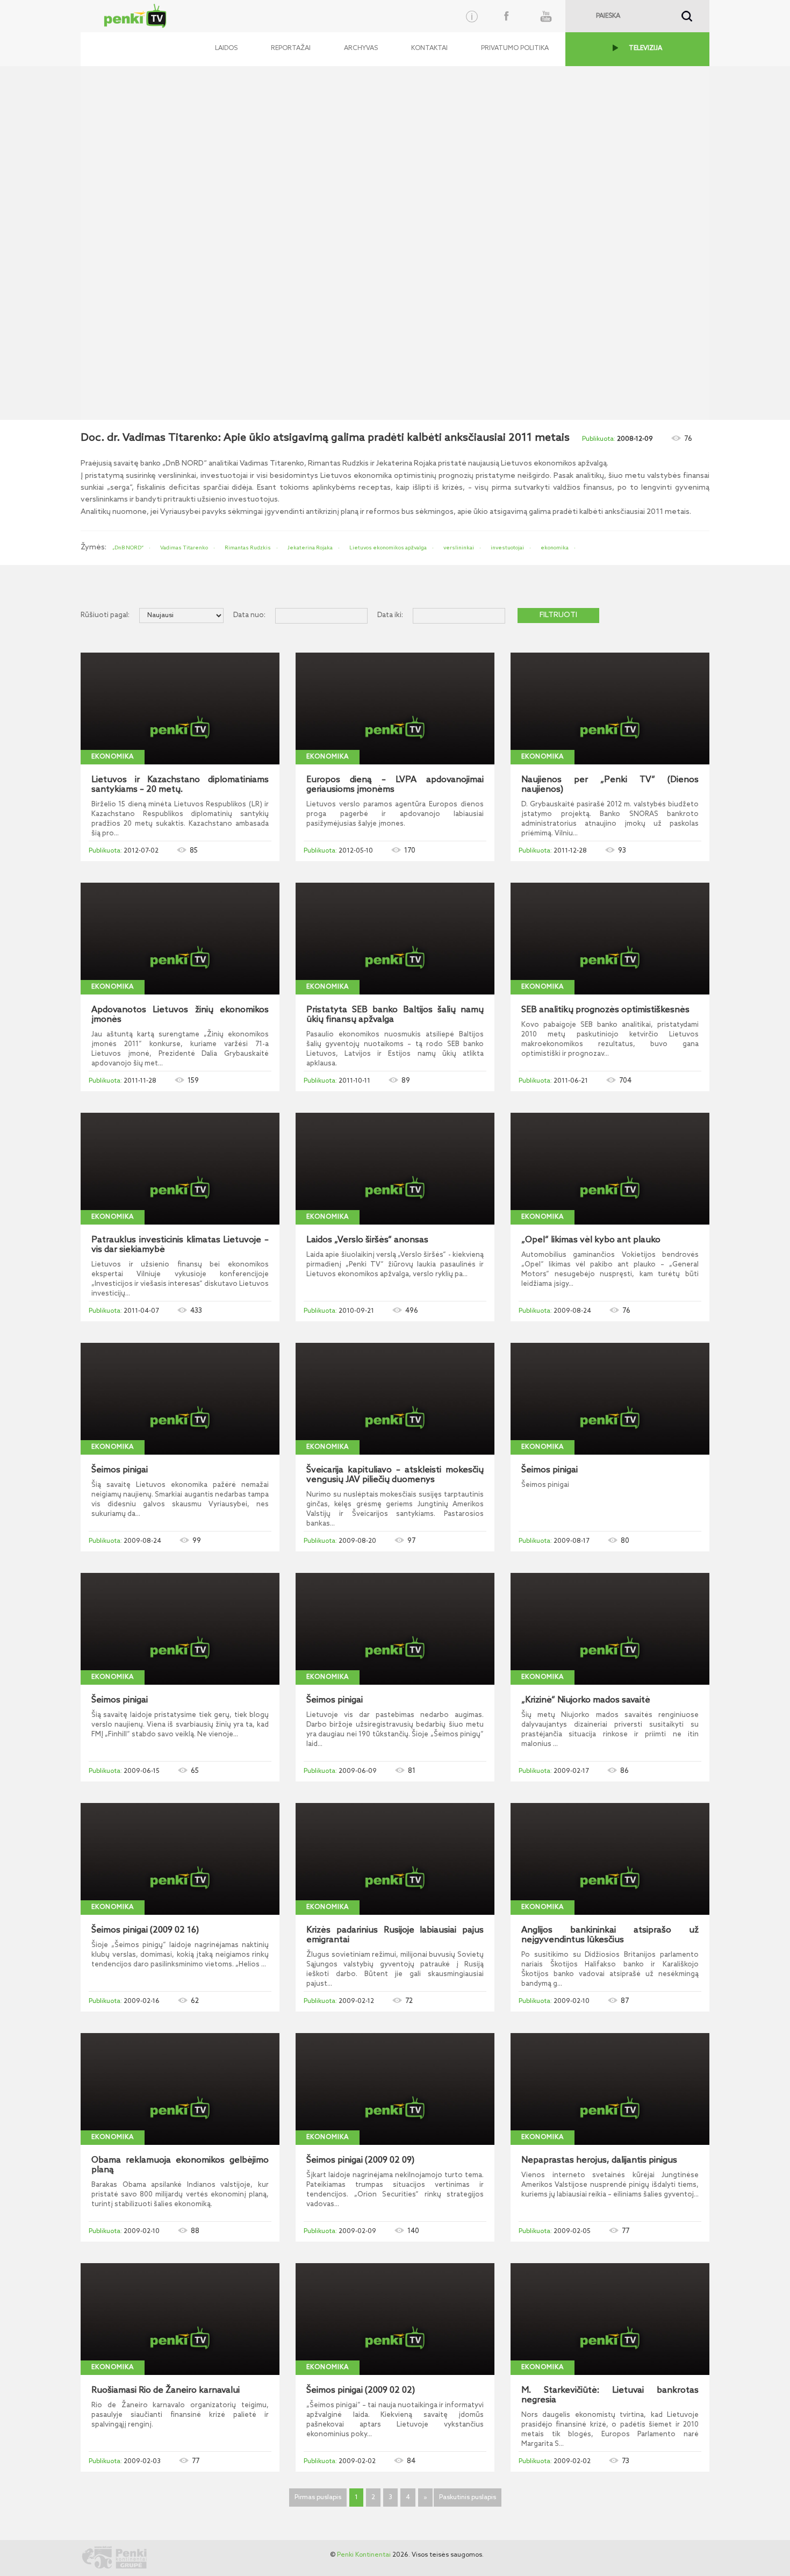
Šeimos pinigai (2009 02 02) (361, 2391)
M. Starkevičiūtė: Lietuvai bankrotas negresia (610, 2395)
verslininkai (459, 548)
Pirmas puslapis (318, 2498)
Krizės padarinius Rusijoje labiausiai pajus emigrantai (395, 1935)
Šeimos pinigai (120, 1470)
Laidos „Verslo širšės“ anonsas (367, 1240)
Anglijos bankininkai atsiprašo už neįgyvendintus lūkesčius (610, 1935)
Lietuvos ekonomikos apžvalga (388, 548)
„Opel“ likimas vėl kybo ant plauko (591, 1240)
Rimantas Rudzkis (248, 548)
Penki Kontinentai (364, 2555)
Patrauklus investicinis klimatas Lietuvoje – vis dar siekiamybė (180, 1245)
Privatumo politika (515, 48)
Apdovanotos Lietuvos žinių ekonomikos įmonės (180, 1015)
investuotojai (507, 548)
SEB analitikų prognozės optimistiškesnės (605, 1010)
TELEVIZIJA (645, 48)
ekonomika (555, 548)
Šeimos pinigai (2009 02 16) (145, 1930)
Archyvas (361, 48)
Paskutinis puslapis (468, 2498)
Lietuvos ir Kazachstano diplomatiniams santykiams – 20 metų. (180, 785)
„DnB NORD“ (128, 548)
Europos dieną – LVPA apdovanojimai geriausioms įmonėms (395, 785)
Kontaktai (429, 48)
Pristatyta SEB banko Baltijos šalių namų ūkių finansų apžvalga (395, 1015)
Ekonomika (113, 757)
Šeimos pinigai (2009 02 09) (360, 2160)
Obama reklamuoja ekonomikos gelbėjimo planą (180, 2165)
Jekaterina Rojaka (310, 548)
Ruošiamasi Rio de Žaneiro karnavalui (166, 2391)
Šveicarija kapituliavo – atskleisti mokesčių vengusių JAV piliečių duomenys (395, 1475)
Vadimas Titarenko (184, 548)
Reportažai (291, 48)
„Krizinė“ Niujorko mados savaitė (586, 1700)
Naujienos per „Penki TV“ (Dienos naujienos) (610, 785)
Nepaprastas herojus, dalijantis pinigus (599, 2160)
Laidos (226, 48)
